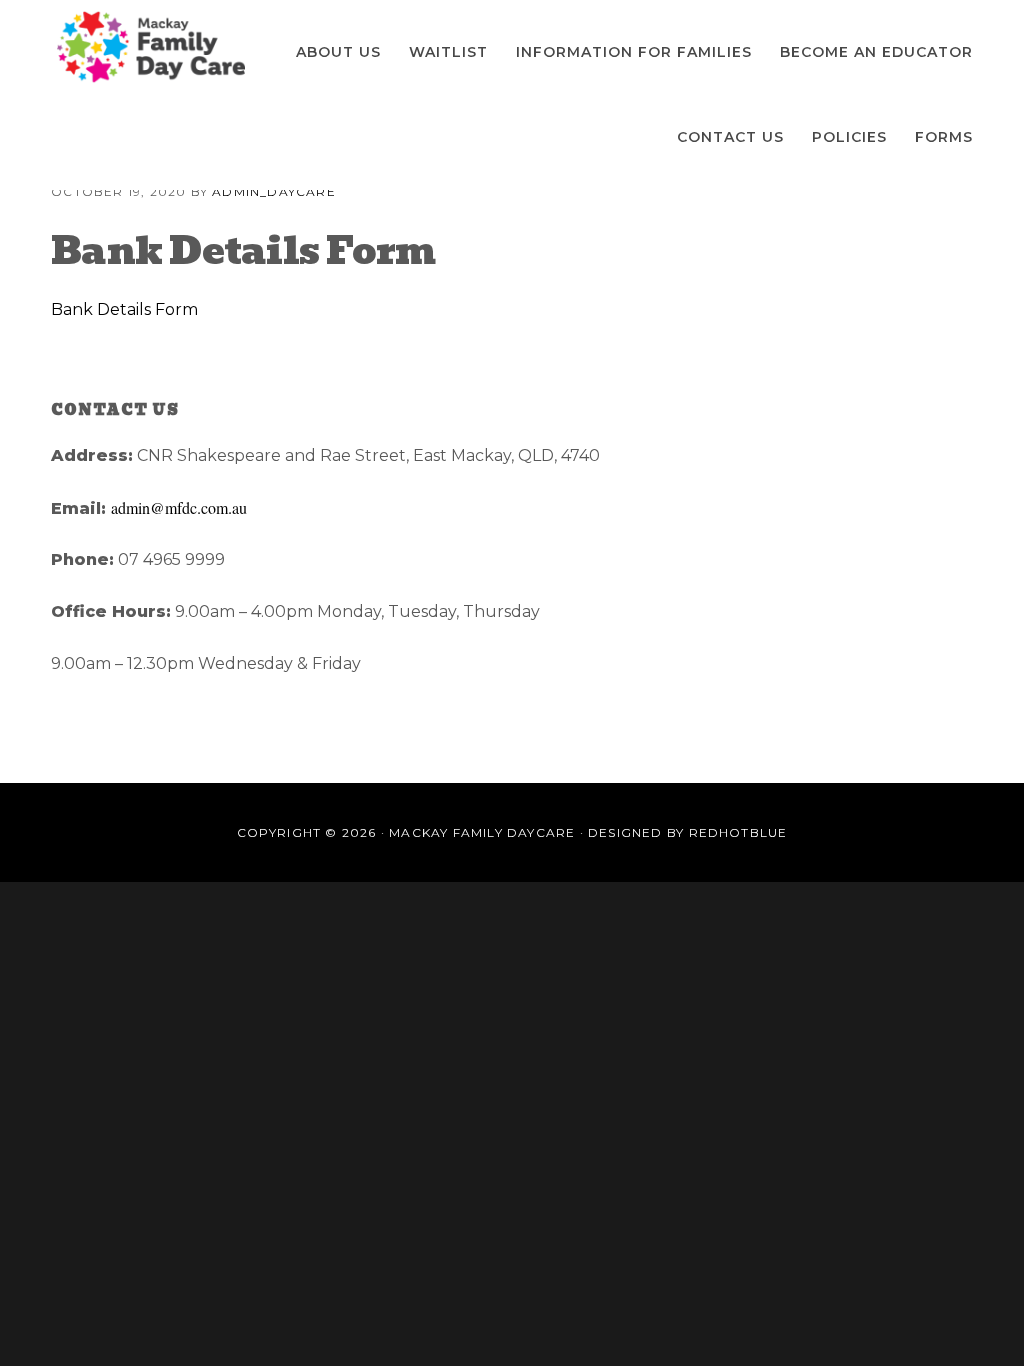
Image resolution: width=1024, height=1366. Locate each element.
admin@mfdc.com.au (179, 507)
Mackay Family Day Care (151, 47)
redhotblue (738, 832)
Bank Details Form (124, 309)
